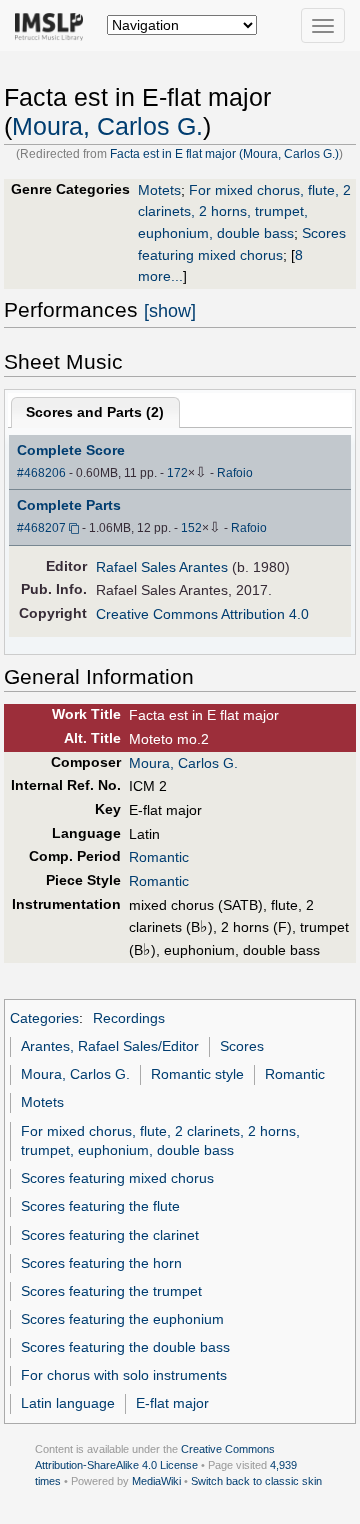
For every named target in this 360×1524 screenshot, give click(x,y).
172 (177, 473)
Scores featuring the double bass (125, 1347)
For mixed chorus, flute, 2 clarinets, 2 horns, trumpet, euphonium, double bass (244, 211)
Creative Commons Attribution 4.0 (202, 614)
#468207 (41, 528)
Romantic (159, 857)
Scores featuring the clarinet (110, 1235)
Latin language (68, 1403)
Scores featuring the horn (101, 1263)
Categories (44, 1018)
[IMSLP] (53, 25)
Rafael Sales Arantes (162, 567)
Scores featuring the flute (100, 1206)
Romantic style (197, 1074)
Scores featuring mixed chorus (117, 1178)
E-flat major (172, 1403)
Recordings (129, 1018)
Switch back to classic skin (256, 1481)
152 (191, 528)
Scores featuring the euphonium (122, 1319)
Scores (242, 1046)
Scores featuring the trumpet (111, 1291)
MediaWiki (156, 1481)
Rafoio (235, 473)
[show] (170, 311)
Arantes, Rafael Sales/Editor (110, 1046)
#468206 (41, 473)
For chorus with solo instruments (124, 1375)
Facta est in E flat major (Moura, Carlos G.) (224, 154)
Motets (159, 190)
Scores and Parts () (95, 412)
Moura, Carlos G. (107, 126)
